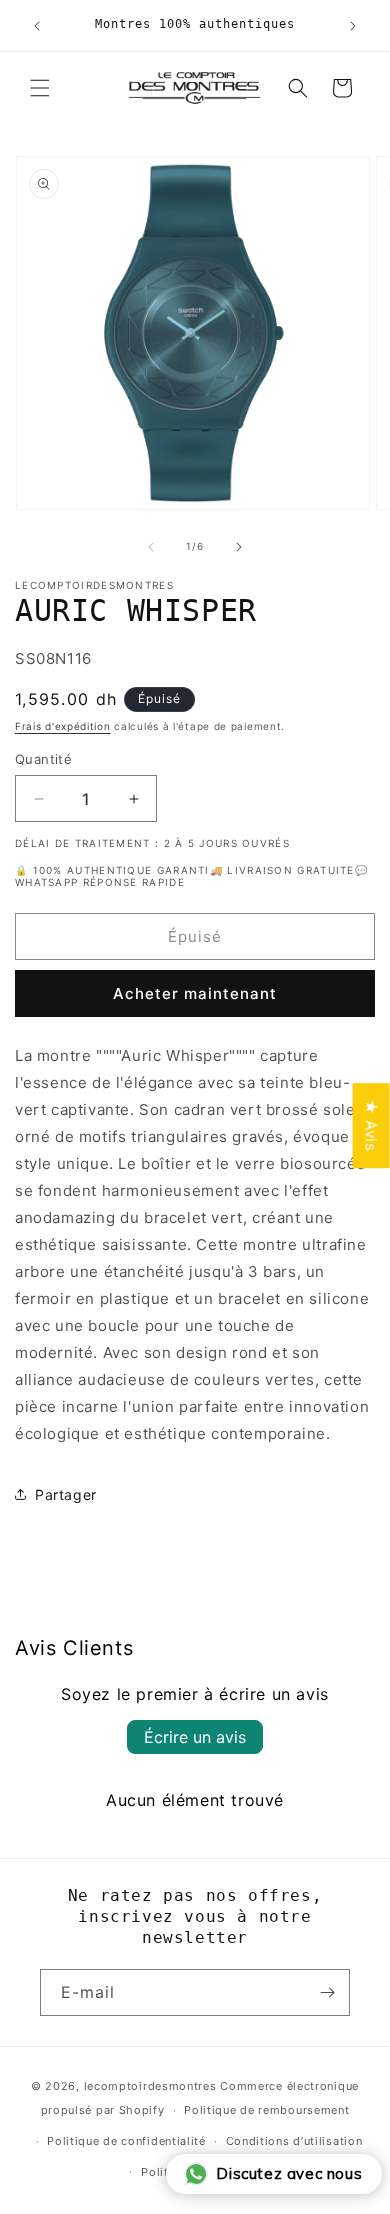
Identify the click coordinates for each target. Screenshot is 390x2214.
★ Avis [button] (371, 1125)
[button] (40, 88)
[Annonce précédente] (37, 26)
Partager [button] (66, 1494)
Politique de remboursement (266, 2110)
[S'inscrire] (327, 1992)
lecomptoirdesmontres (150, 2086)
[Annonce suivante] (353, 26)
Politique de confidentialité (126, 2141)
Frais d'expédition (63, 726)
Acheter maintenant (195, 993)
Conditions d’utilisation (294, 2141)
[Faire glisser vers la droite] (239, 547)
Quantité (43, 759)
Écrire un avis (195, 1737)
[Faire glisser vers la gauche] (151, 547)
